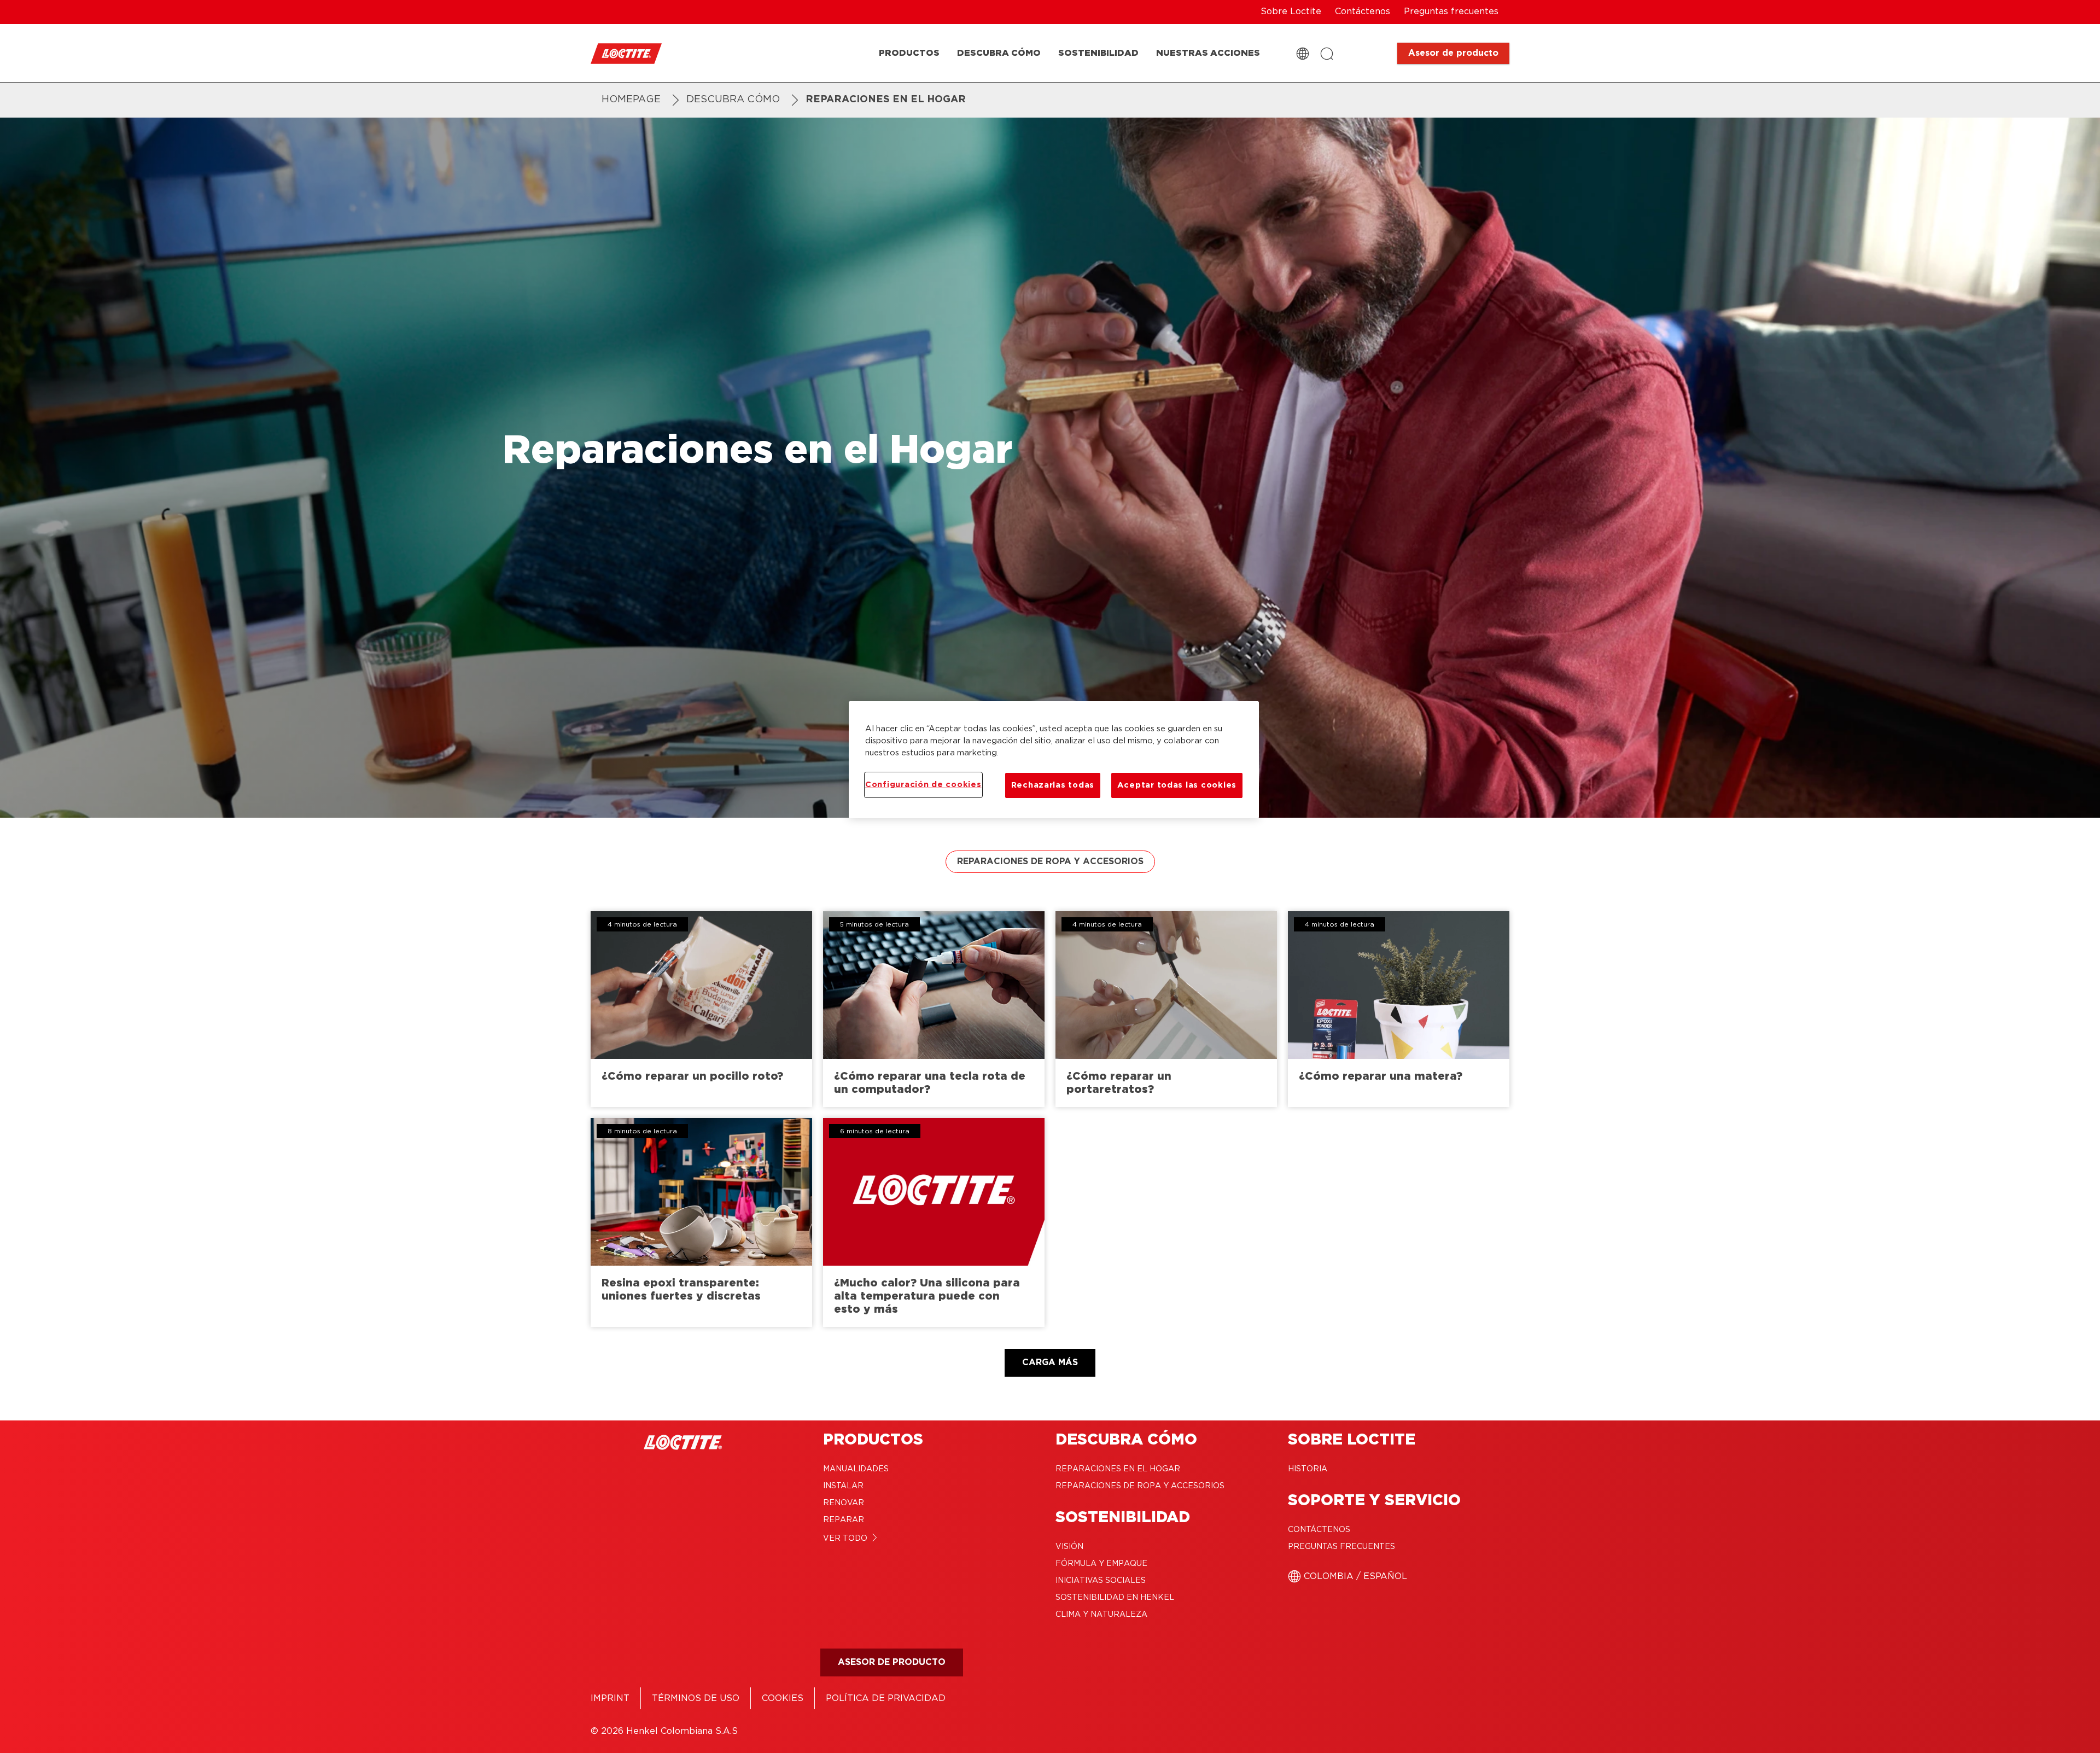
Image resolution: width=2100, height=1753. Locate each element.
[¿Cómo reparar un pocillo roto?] (701, 1009)
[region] (1054, 760)
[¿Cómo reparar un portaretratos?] (1166, 1009)
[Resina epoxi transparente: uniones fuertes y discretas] (701, 1222)
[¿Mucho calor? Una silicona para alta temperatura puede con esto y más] (934, 1222)
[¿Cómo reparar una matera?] (1399, 1009)
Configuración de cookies (923, 785)
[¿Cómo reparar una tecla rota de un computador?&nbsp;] (934, 1009)
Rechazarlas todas (1053, 785)
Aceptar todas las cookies (1177, 785)
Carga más (1050, 1362)
